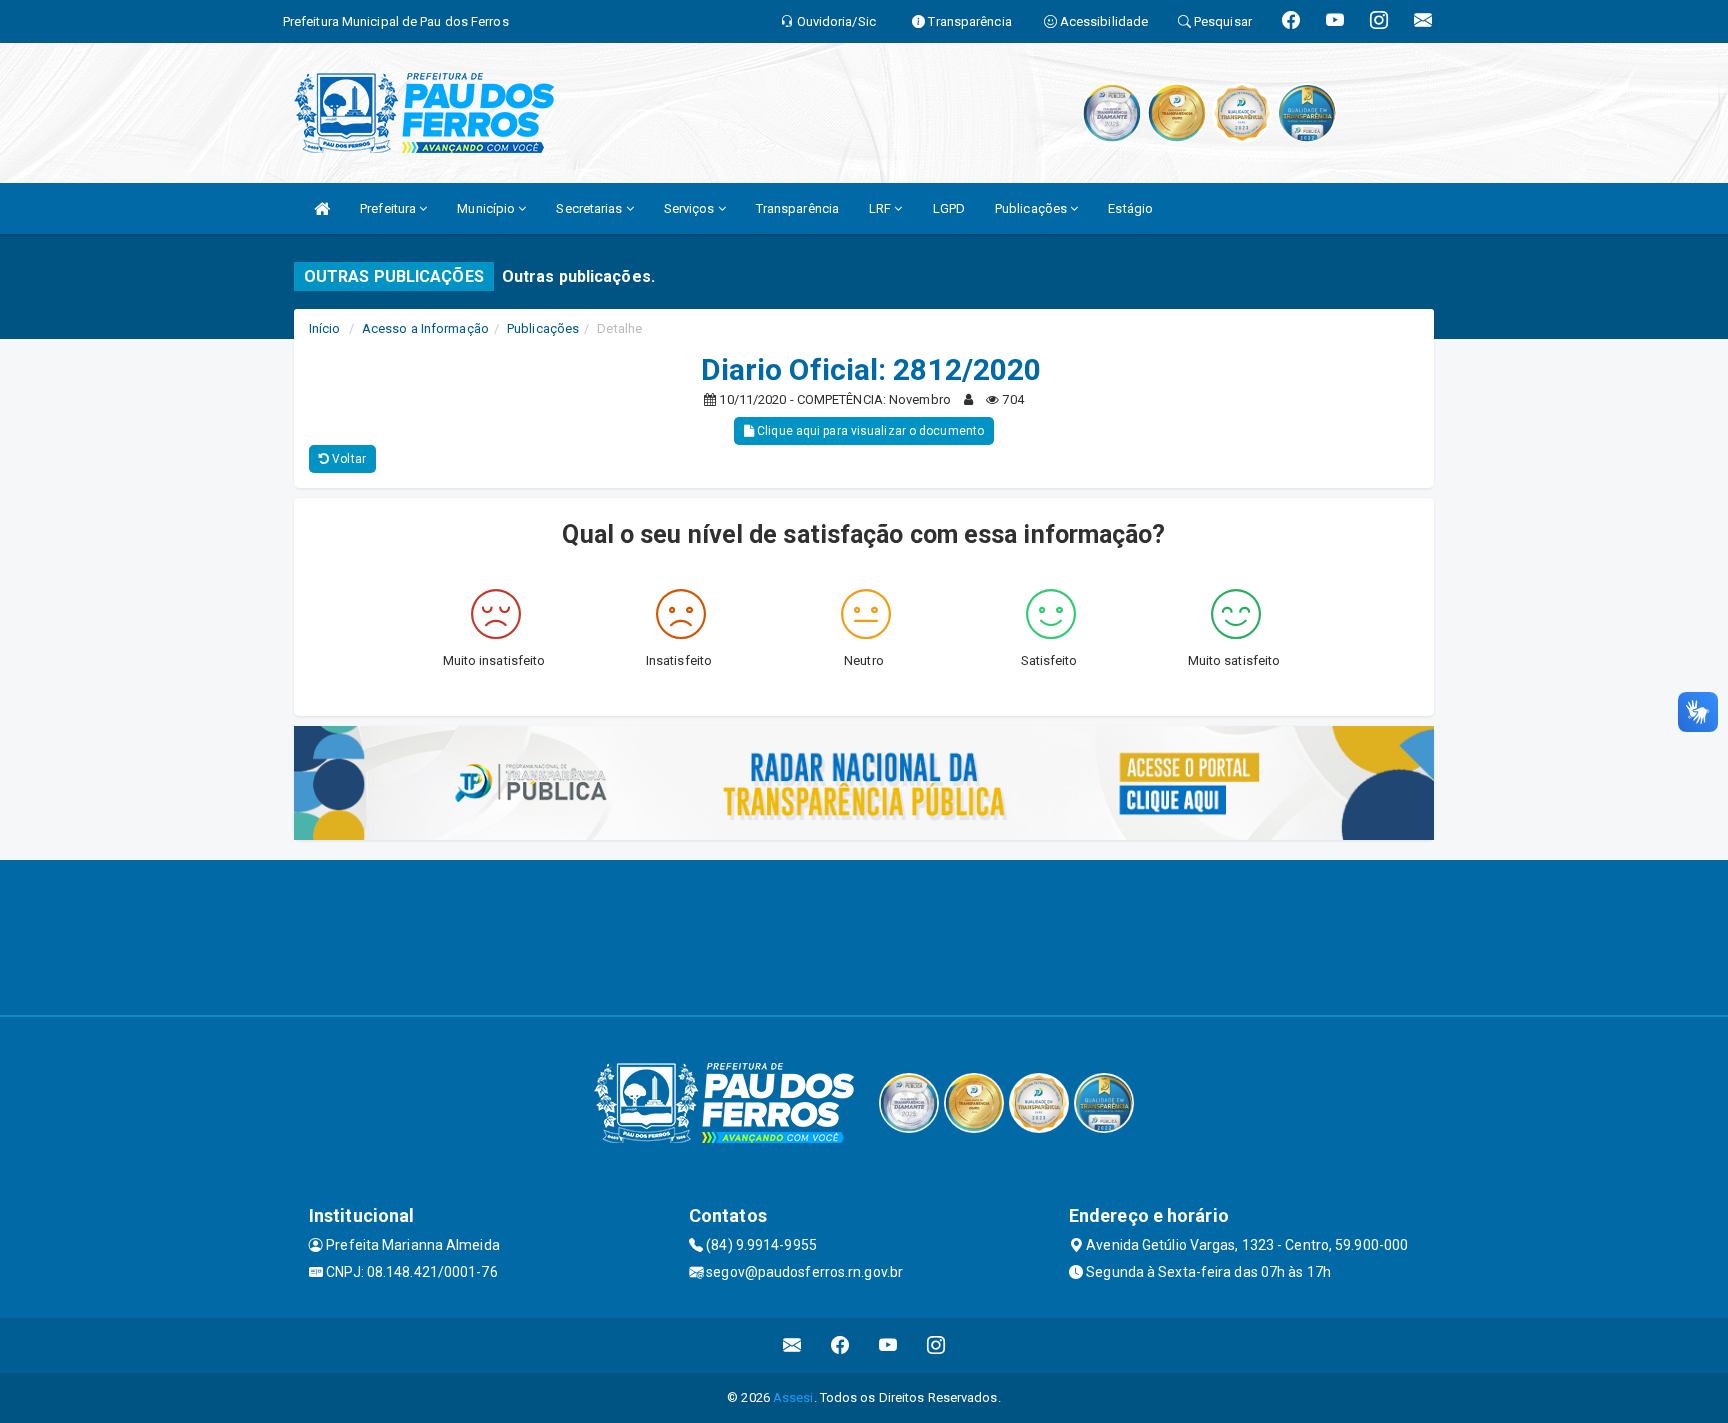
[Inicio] (322, 208)
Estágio (1130, 208)
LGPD (949, 208)
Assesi (793, 1397)
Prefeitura (389, 208)
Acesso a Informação (425, 328)
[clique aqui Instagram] (936, 1345)
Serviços (691, 208)
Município (487, 208)
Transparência (797, 208)
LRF (881, 208)
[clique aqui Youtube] (888, 1345)
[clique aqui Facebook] (840, 1345)
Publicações (1032, 208)
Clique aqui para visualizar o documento (869, 431)
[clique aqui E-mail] (792, 1345)
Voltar (347, 459)
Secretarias (590, 208)
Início (325, 328)
